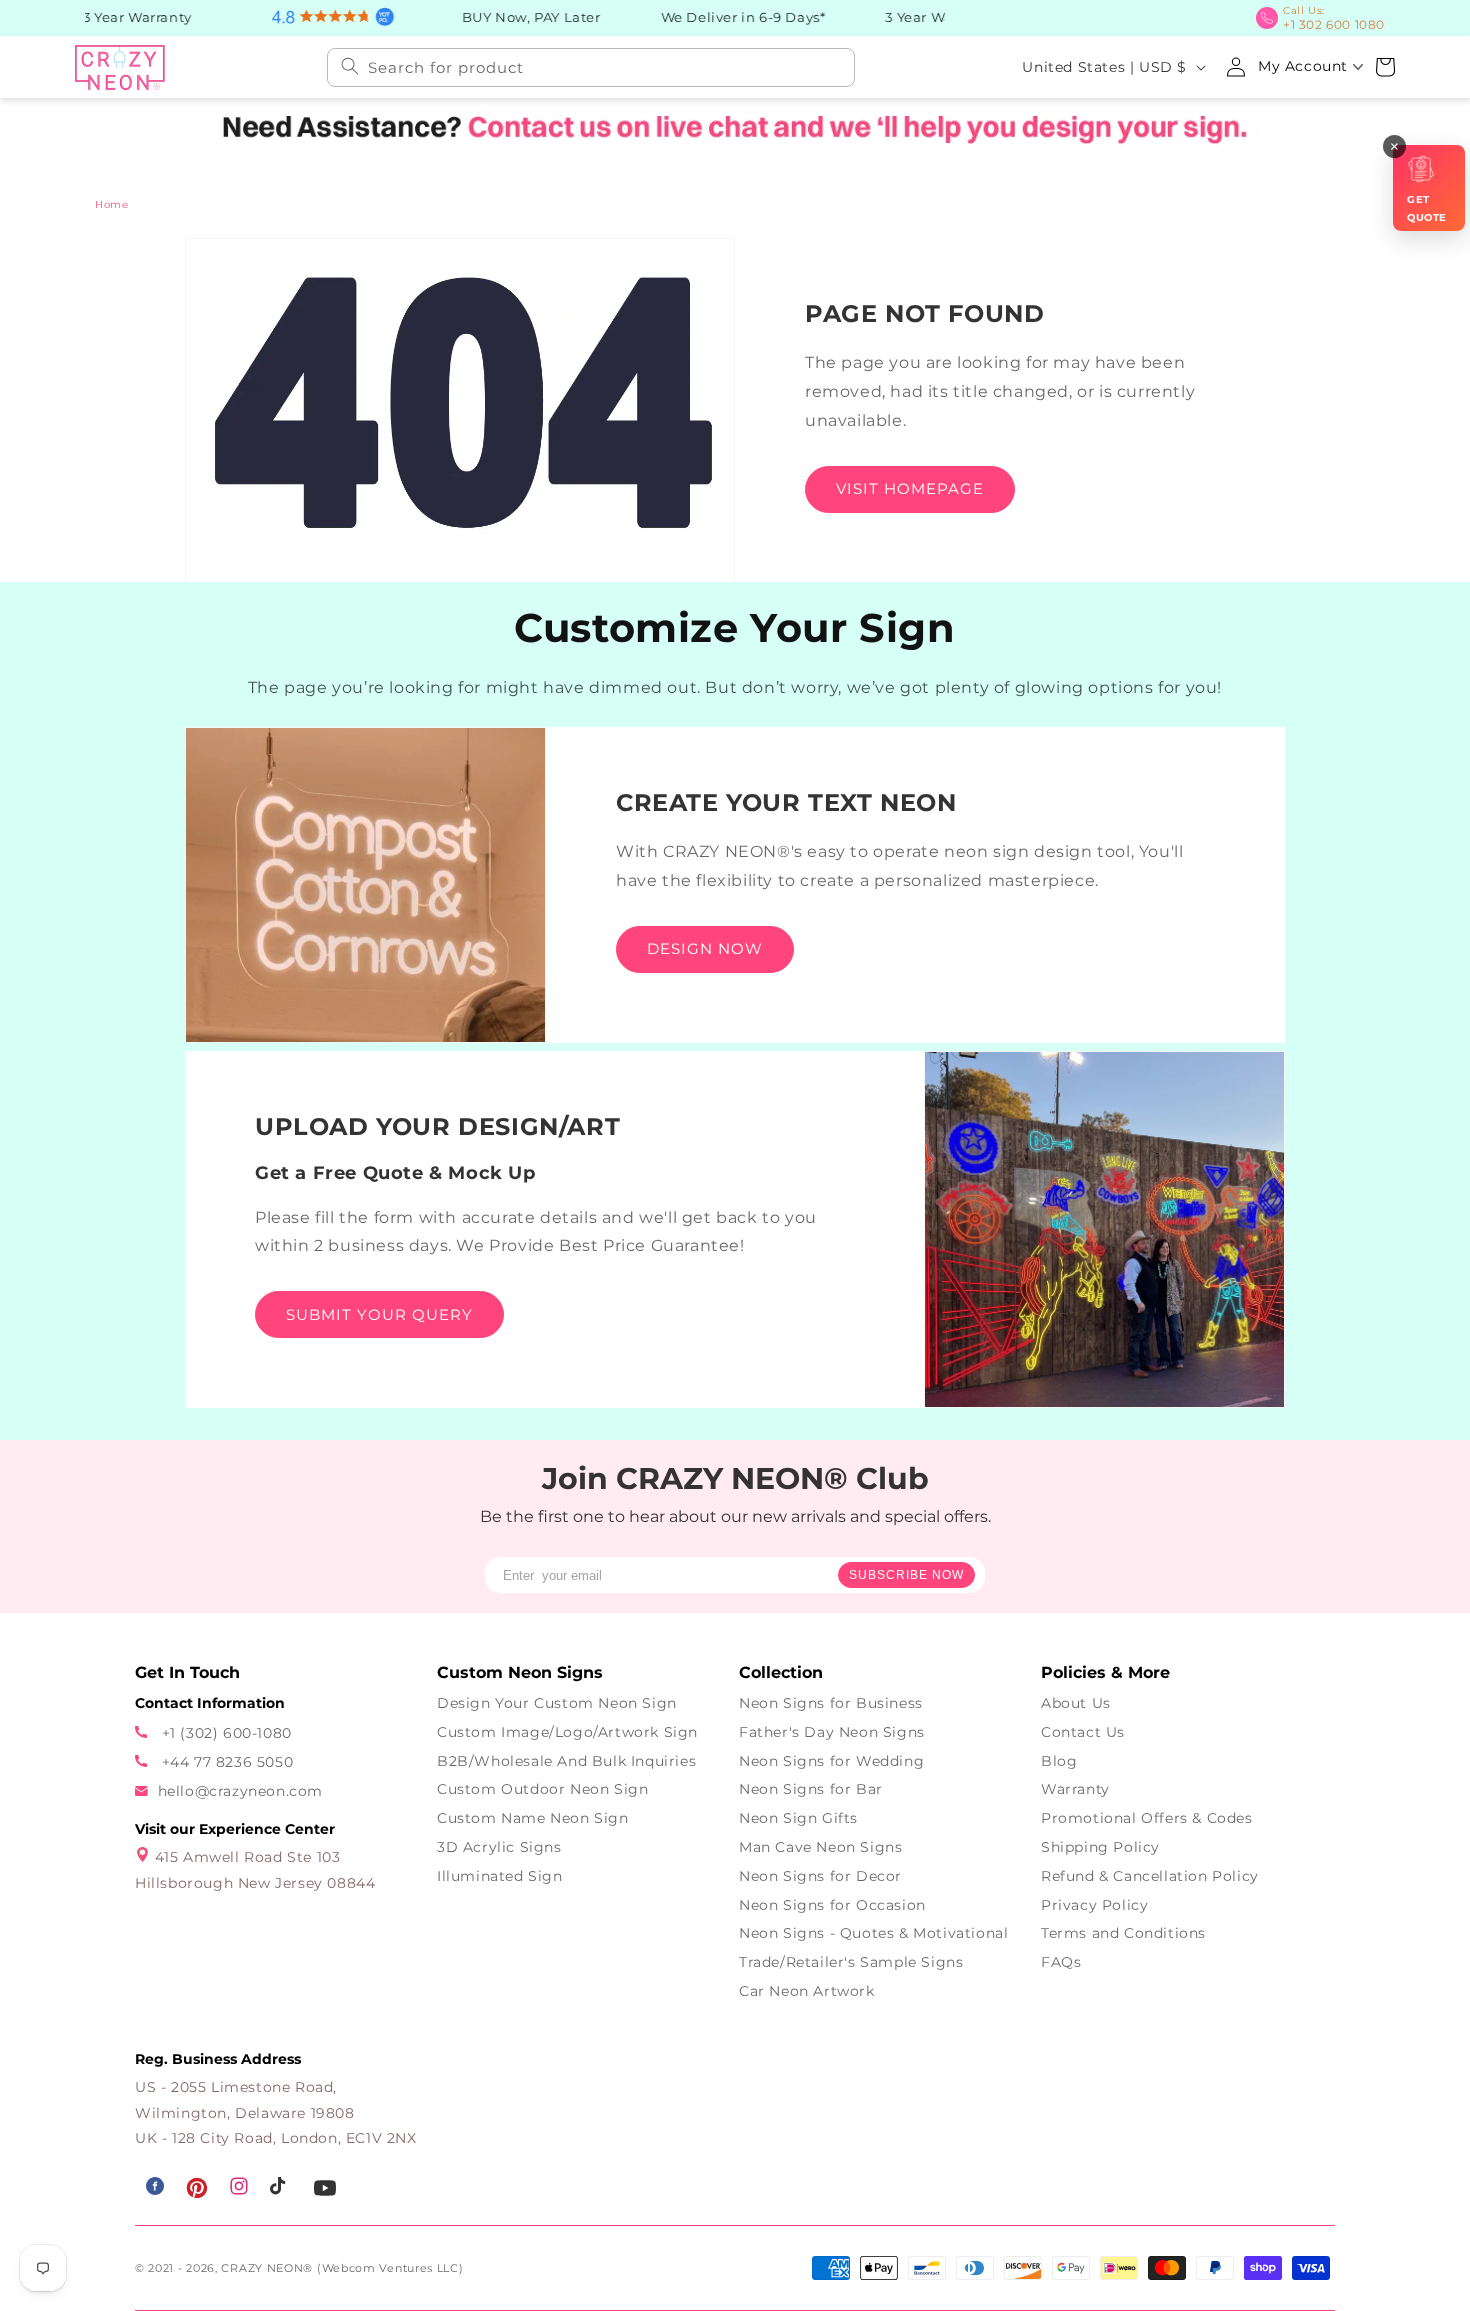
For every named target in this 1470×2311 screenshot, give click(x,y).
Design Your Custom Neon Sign (557, 1703)
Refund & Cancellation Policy (1150, 1876)
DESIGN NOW (705, 948)
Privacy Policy (1094, 1905)
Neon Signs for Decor (820, 1876)
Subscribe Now (906, 1575)
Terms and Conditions (1123, 1933)
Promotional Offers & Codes (1147, 1818)
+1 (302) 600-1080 (224, 1733)
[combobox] (591, 65)
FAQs (1061, 1962)
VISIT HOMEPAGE (910, 488)
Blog (1059, 1761)
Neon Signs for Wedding (831, 1761)
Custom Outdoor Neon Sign (542, 1789)
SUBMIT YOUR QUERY (379, 1314)
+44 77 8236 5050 (225, 1762)
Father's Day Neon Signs (832, 1732)
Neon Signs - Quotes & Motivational (873, 1933)
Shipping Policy (1100, 1847)
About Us (1076, 1703)
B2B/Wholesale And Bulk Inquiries (566, 1761)
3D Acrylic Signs (499, 1847)
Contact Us (1083, 1732)
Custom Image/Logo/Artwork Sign (567, 1732)
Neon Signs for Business (831, 1703)
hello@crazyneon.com (240, 1791)
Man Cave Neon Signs (820, 1847)
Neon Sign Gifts (798, 1818)
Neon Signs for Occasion (832, 1905)
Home (111, 204)
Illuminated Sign (500, 1876)
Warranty (1075, 1789)
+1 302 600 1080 (1339, 17)
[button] (1385, 65)
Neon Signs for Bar (811, 1789)
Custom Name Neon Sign (533, 1818)
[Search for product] (350, 64)
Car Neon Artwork (807, 1991)
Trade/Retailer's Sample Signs (851, 1962)
